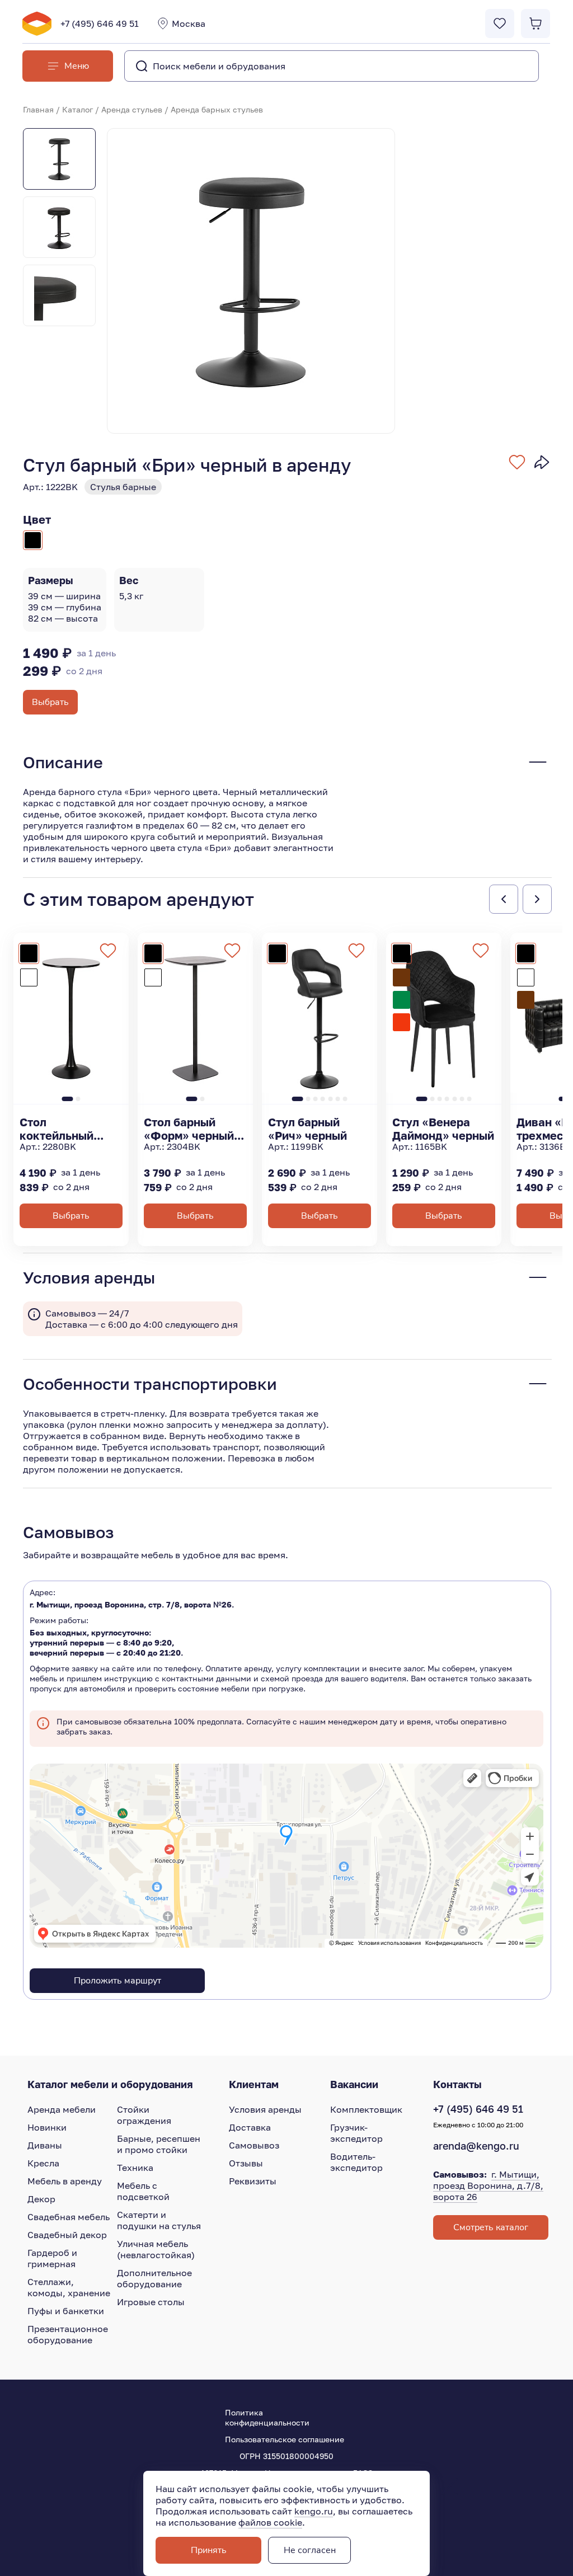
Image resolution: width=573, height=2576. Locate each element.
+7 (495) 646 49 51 (100, 23)
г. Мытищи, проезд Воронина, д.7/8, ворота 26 (488, 2185)
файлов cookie (270, 2522)
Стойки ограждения (144, 2115)
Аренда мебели (62, 2109)
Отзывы (246, 2163)
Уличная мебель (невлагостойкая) (156, 2249)
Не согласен (310, 2550)
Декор (41, 2199)
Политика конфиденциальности (267, 2417)
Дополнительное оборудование (154, 2278)
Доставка (250, 2127)
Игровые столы (151, 2302)
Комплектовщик (366, 2109)
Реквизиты (253, 2181)
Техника (135, 2168)
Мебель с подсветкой (143, 2191)
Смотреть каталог (491, 2227)
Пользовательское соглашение (285, 2439)
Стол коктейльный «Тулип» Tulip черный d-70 (58, 1129)
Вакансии (354, 2084)
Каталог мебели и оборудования (110, 2084)
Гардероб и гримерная (52, 2258)
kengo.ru (314, 2511)
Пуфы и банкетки (66, 2311)
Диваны (45, 2145)
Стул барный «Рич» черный (307, 1129)
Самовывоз (254, 2145)
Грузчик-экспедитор (356, 2133)
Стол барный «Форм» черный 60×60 (189, 1129)
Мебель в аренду (65, 2181)
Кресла (43, 2163)
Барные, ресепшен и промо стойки (159, 2144)
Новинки (47, 2127)
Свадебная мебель (69, 2217)
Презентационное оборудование (68, 2334)
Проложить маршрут (118, 1981)
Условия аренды (265, 2109)
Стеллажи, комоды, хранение (69, 2287)
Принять (209, 2550)
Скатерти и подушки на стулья (159, 2220)
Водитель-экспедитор (356, 2162)
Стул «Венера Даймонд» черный (443, 1129)
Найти (508, 66)
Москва (189, 23)
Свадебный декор (67, 2235)
